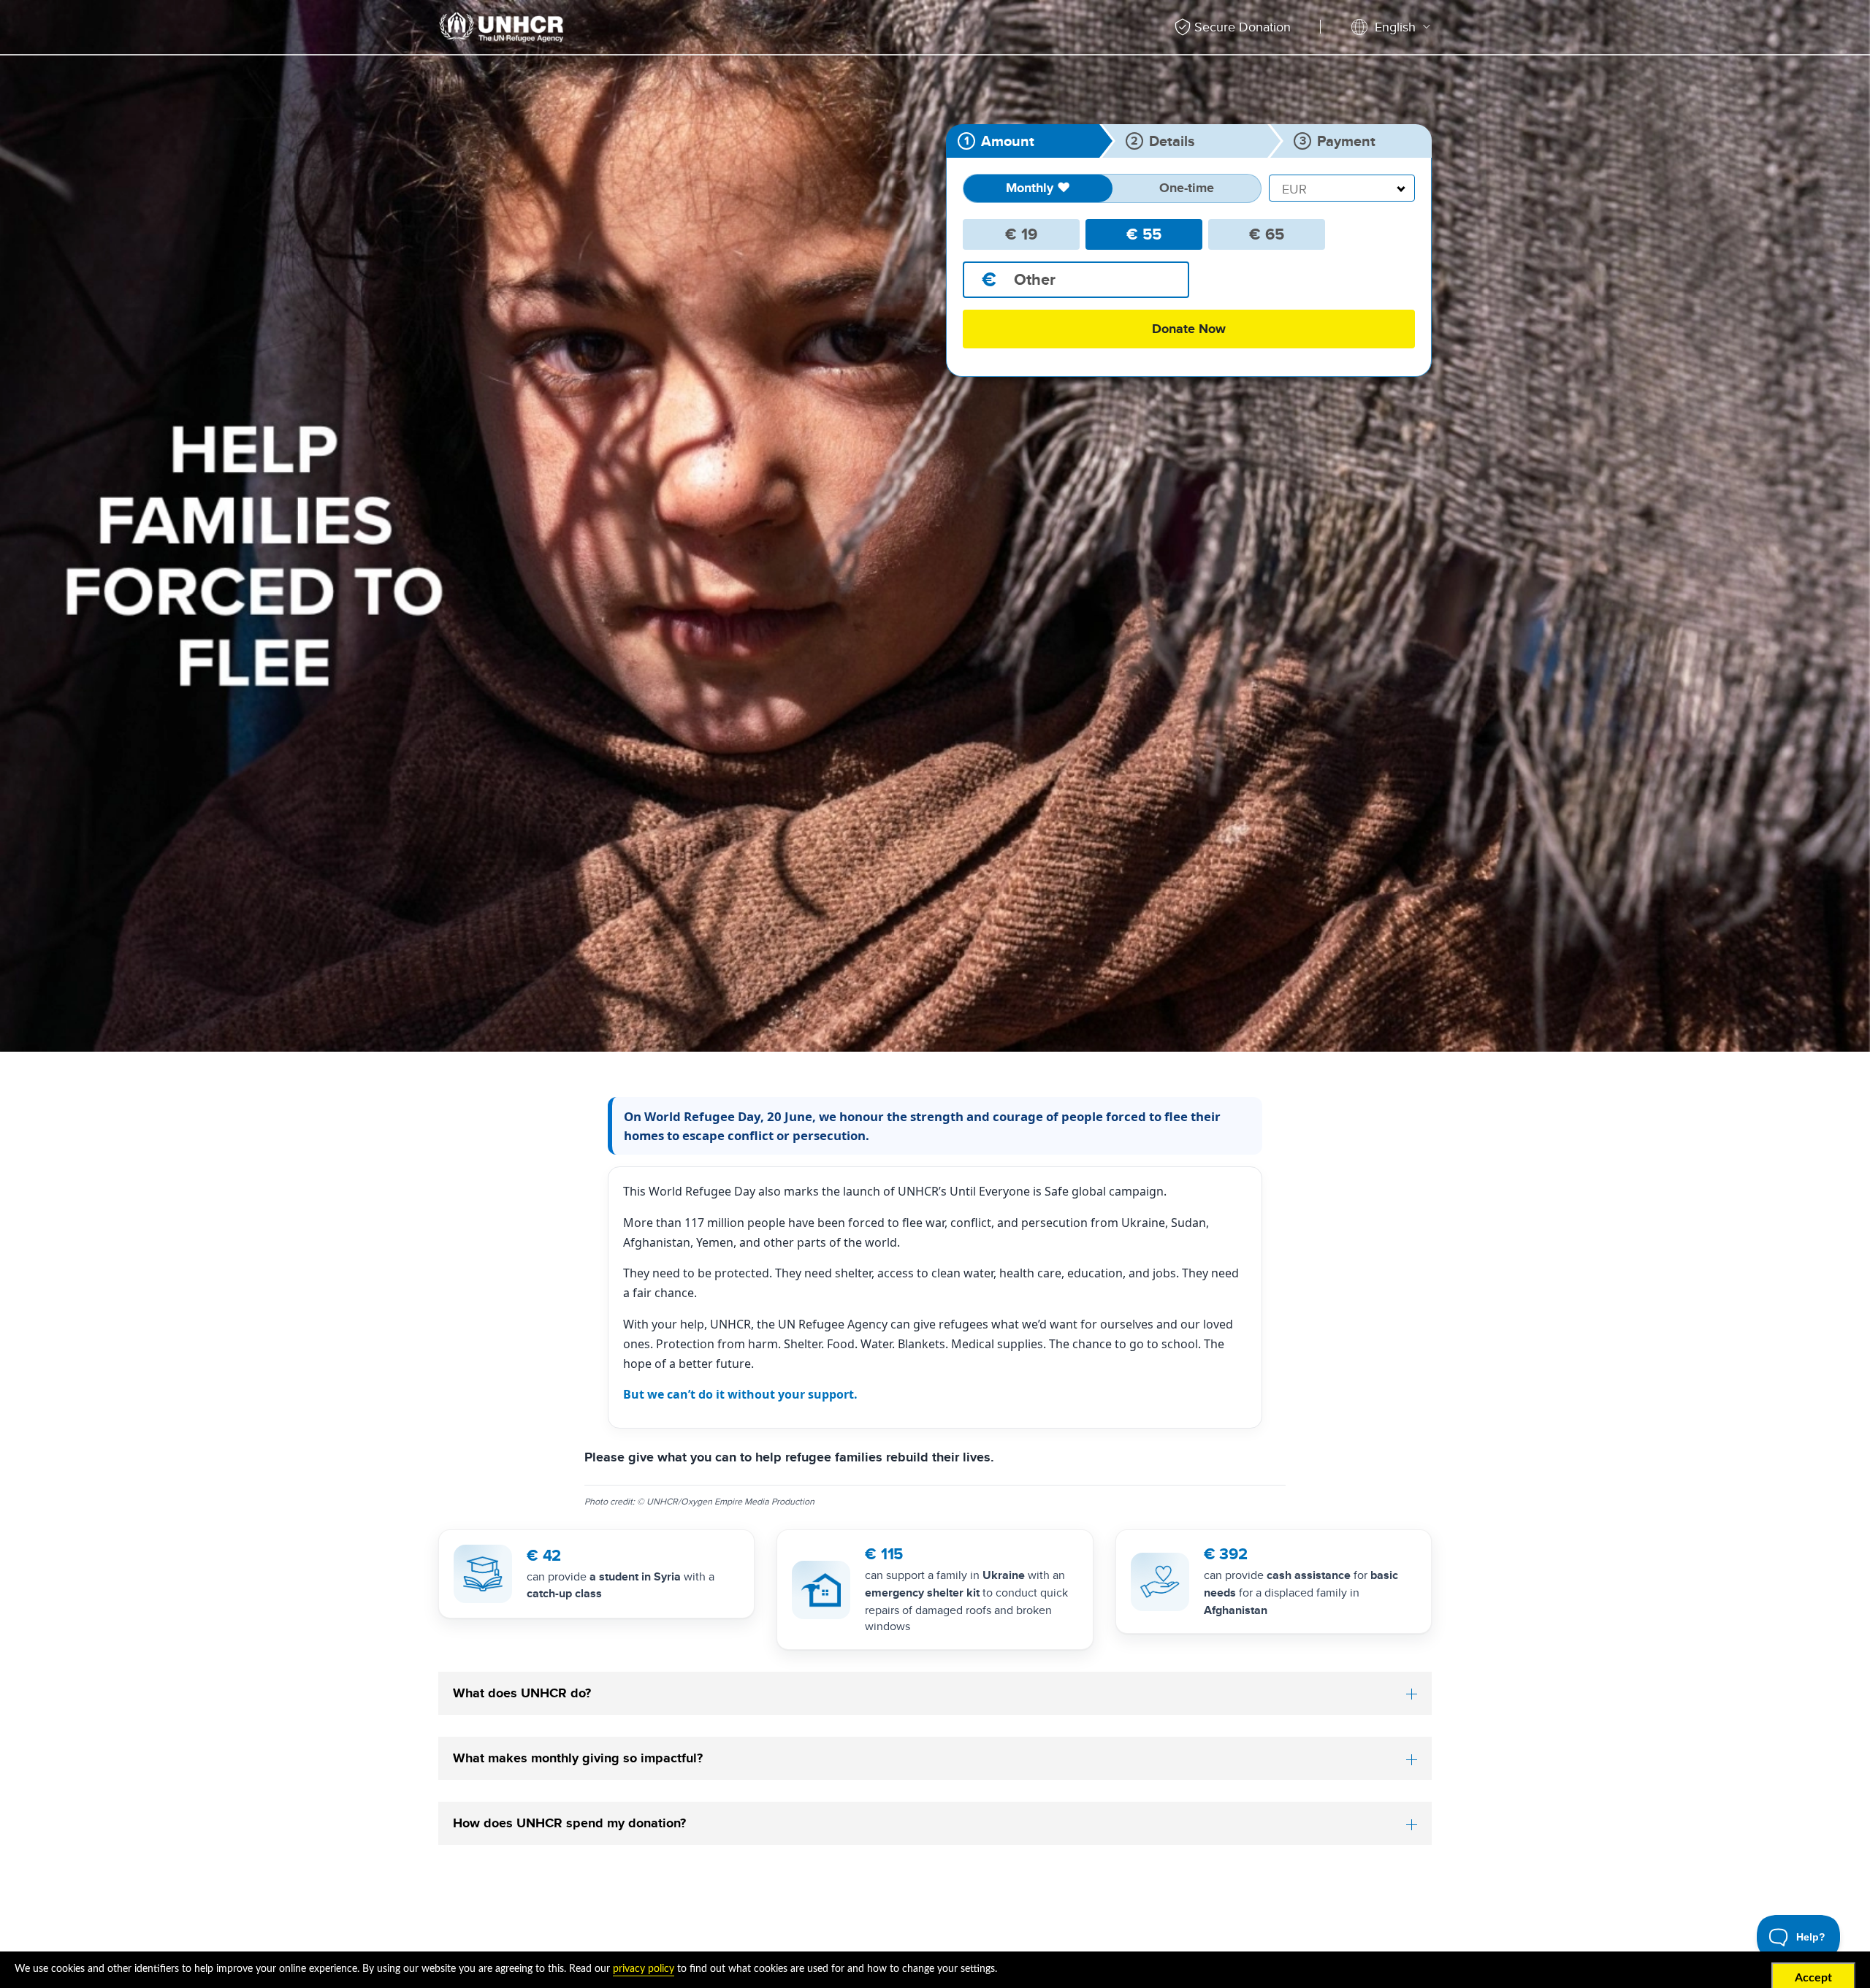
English (1395, 27)
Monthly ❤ (1038, 188)
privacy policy (644, 1969)
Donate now (1189, 329)
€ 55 (1144, 234)
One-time (1187, 188)
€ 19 (1021, 234)
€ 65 (1267, 234)
